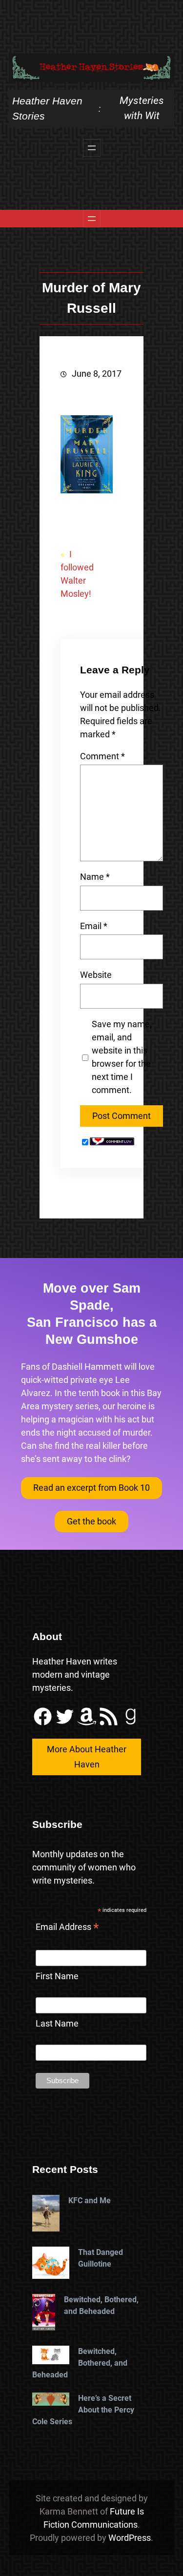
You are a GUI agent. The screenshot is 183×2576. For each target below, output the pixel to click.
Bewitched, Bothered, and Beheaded (101, 2305)
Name (95, 877)
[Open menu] (92, 148)
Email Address (67, 1928)
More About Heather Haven (87, 1757)
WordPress (130, 2538)
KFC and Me (90, 2201)
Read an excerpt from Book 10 (91, 1488)
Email (94, 926)
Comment (102, 756)
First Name (57, 1976)
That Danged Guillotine (101, 2258)
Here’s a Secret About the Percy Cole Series (83, 2410)
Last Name (57, 2023)
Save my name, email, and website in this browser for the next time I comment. (122, 1057)
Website (96, 975)
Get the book (91, 1521)
